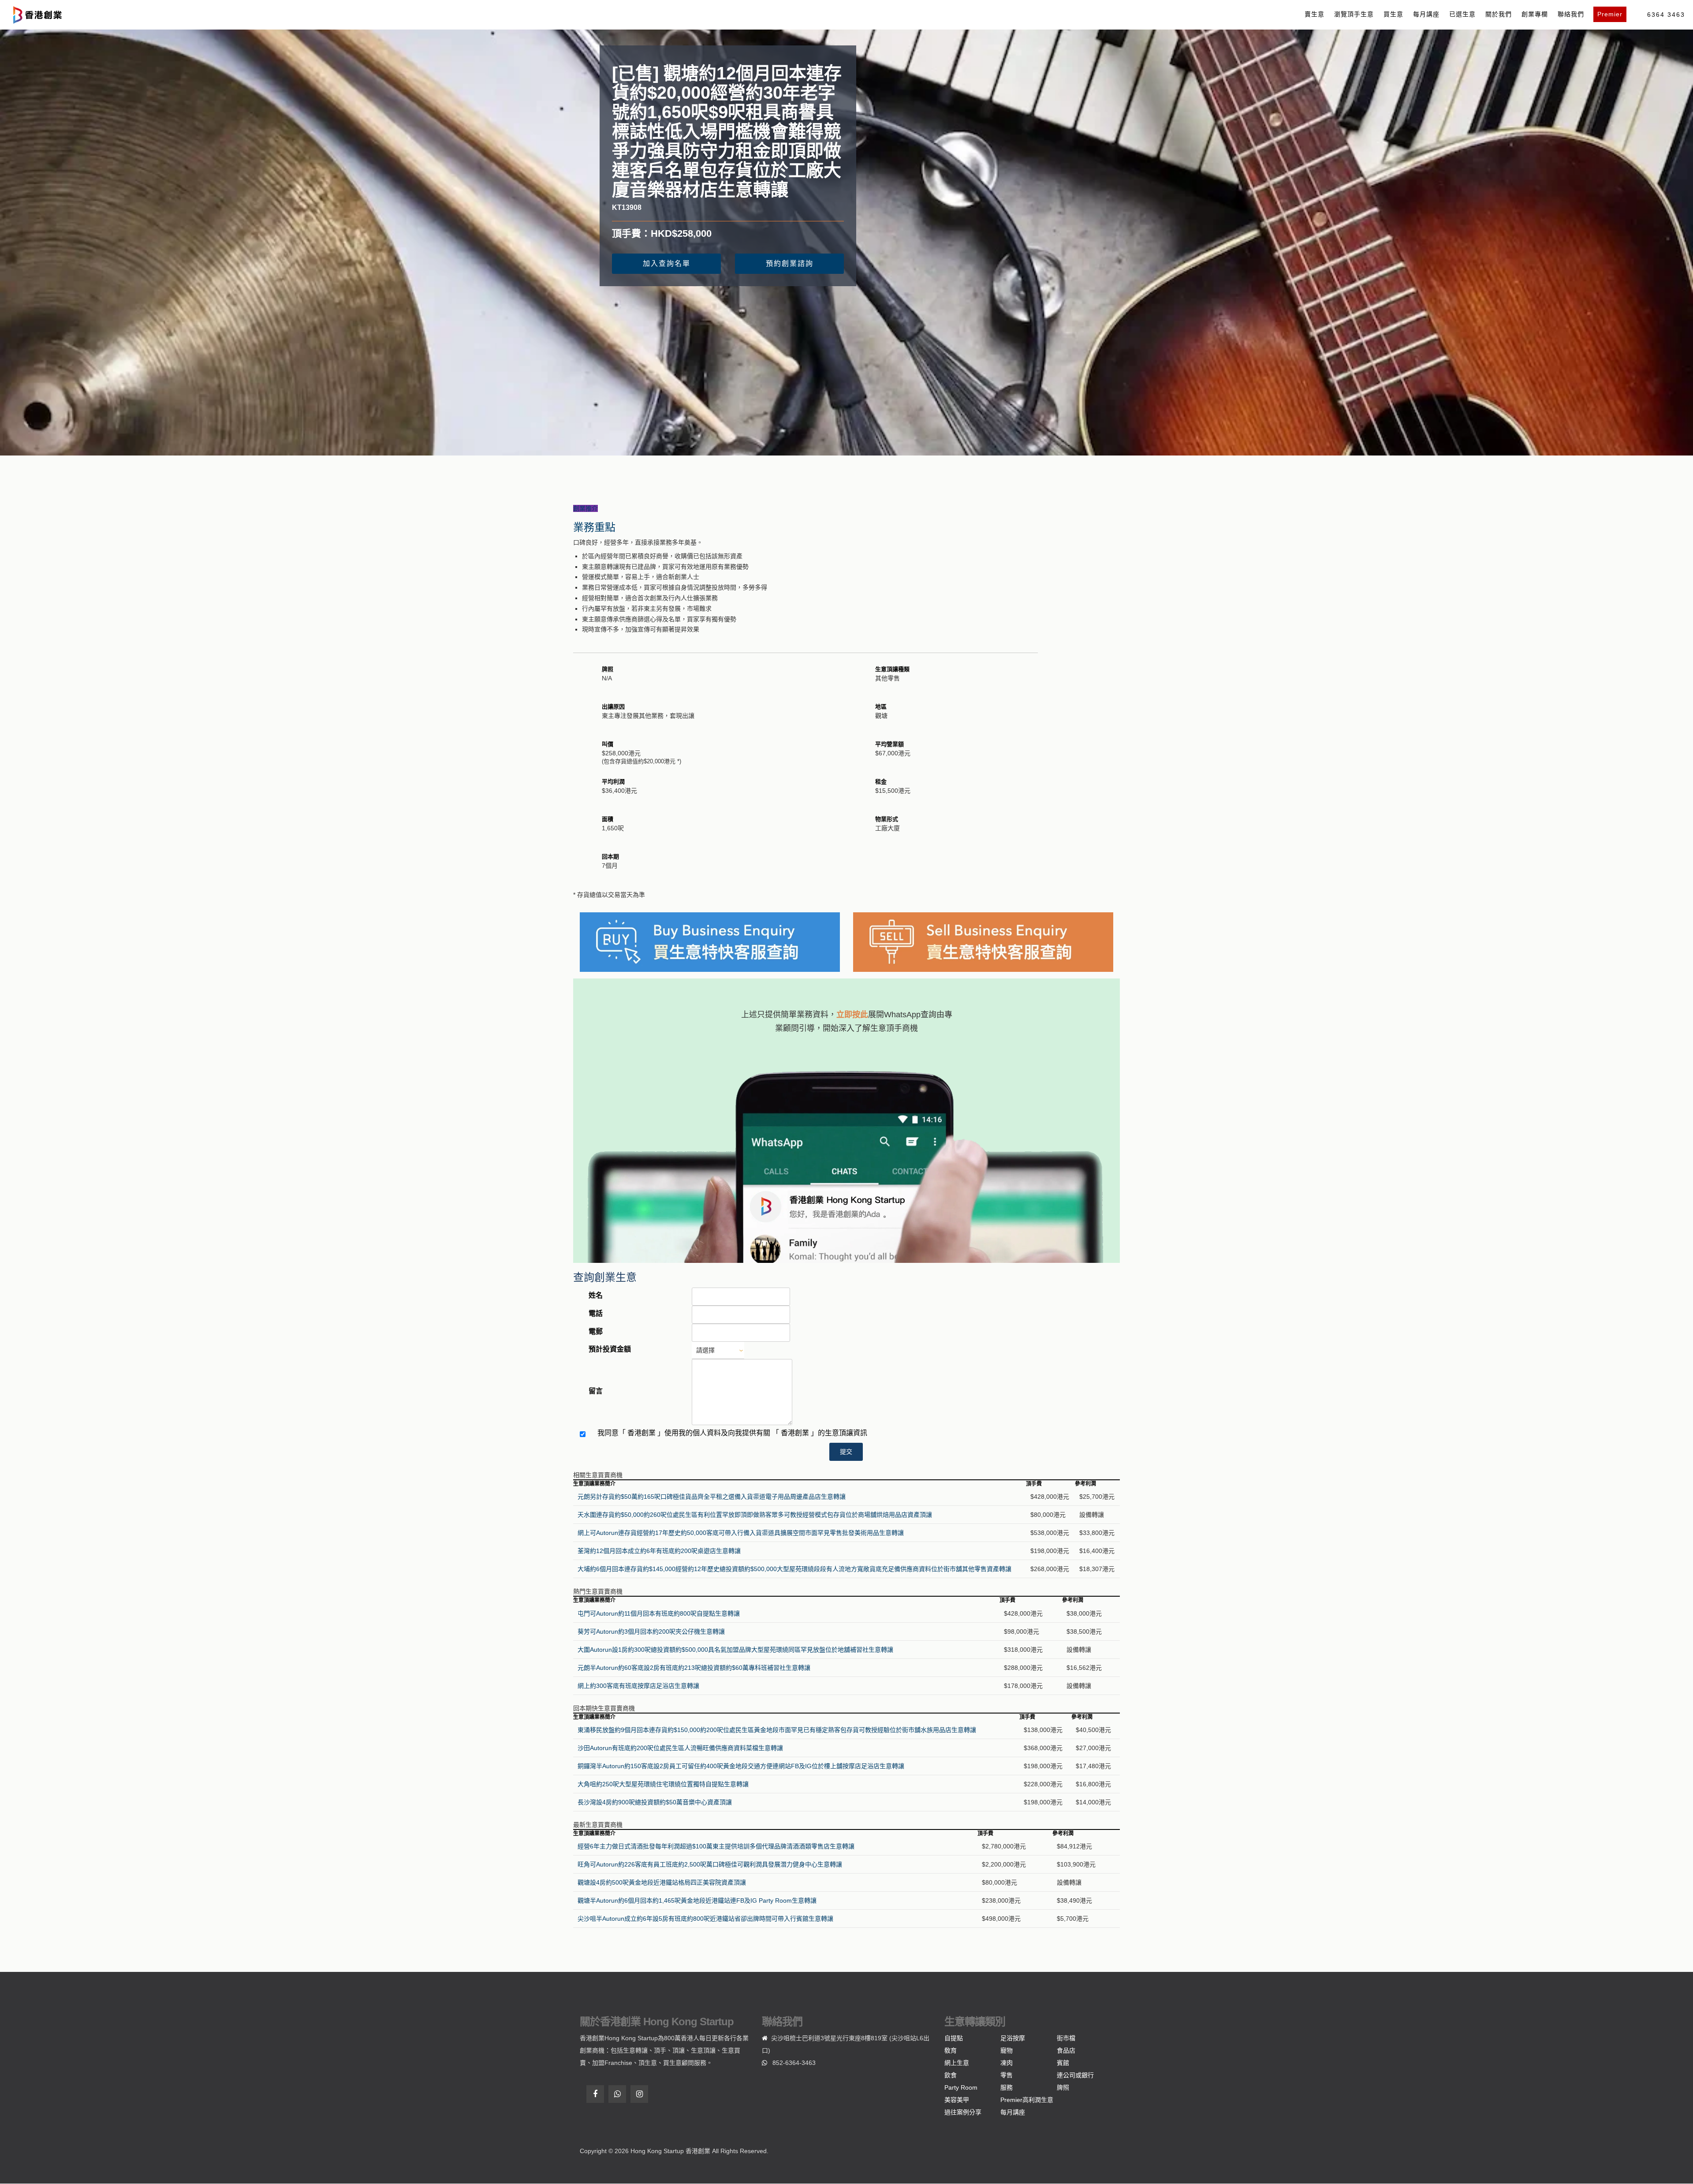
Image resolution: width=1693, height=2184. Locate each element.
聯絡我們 (1571, 14)
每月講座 (1426, 14)
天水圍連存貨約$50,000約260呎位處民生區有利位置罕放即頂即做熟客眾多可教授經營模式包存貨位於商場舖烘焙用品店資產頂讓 (755, 1515)
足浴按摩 (1013, 2038)
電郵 (596, 1331)
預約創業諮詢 (790, 263)
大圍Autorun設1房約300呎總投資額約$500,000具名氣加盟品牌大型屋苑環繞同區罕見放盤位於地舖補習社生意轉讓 (735, 1650)
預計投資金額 (610, 1349)
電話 (596, 1313)
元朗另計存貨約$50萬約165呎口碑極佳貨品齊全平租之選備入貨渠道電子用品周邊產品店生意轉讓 (712, 1497)
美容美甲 (957, 2100)
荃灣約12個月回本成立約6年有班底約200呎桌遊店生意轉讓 (659, 1551)
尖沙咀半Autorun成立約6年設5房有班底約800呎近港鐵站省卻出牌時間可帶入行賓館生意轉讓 (705, 1919)
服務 (1007, 2087)
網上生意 (957, 2063)
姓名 (596, 1295)
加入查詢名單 (667, 263)
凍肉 (1007, 2063)
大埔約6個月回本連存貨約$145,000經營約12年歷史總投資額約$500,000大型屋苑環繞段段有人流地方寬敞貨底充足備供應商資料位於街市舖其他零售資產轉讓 (794, 1569)
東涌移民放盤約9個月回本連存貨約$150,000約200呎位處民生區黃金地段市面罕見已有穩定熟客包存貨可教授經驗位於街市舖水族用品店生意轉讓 (777, 1730)
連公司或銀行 (1075, 2075)
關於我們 (1499, 14)
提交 (846, 1452)
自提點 (954, 2038)
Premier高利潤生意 (1027, 2100)
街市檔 (1066, 2038)
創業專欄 (1535, 14)
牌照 (1063, 2087)
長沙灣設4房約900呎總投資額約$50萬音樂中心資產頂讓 (655, 1802)
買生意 (1393, 14)
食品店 (1066, 2050)
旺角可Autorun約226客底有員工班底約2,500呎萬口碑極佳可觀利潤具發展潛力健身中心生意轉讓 (710, 1864)
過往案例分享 (963, 2112)
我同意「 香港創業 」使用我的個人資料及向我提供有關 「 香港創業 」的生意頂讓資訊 (732, 1433)
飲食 (951, 2075)
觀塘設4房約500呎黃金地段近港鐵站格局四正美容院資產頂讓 (662, 1882)
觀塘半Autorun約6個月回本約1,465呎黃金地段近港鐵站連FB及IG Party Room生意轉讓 (697, 1900)
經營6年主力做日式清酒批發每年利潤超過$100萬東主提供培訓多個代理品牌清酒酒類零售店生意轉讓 (716, 1846)
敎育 (951, 2050)
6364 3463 (1666, 15)
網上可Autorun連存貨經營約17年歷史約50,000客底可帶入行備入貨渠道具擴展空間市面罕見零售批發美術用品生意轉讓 (741, 1533)
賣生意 (1314, 14)
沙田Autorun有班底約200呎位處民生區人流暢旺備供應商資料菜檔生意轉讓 (680, 1748)
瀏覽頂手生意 (1354, 14)
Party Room (961, 2087)
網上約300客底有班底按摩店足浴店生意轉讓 (638, 1686)
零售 (1007, 2075)
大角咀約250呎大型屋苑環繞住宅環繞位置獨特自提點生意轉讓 (663, 1784)
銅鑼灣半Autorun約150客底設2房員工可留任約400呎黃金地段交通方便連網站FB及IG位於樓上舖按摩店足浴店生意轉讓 (741, 1766)
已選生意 (1462, 14)
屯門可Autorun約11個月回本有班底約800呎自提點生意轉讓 (659, 1613)
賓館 (1063, 2063)
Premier (1610, 14)
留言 (596, 1391)
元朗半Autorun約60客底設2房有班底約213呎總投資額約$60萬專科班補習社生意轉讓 (694, 1668)
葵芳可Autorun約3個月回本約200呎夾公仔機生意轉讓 (651, 1631)
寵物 (1007, 2050)
